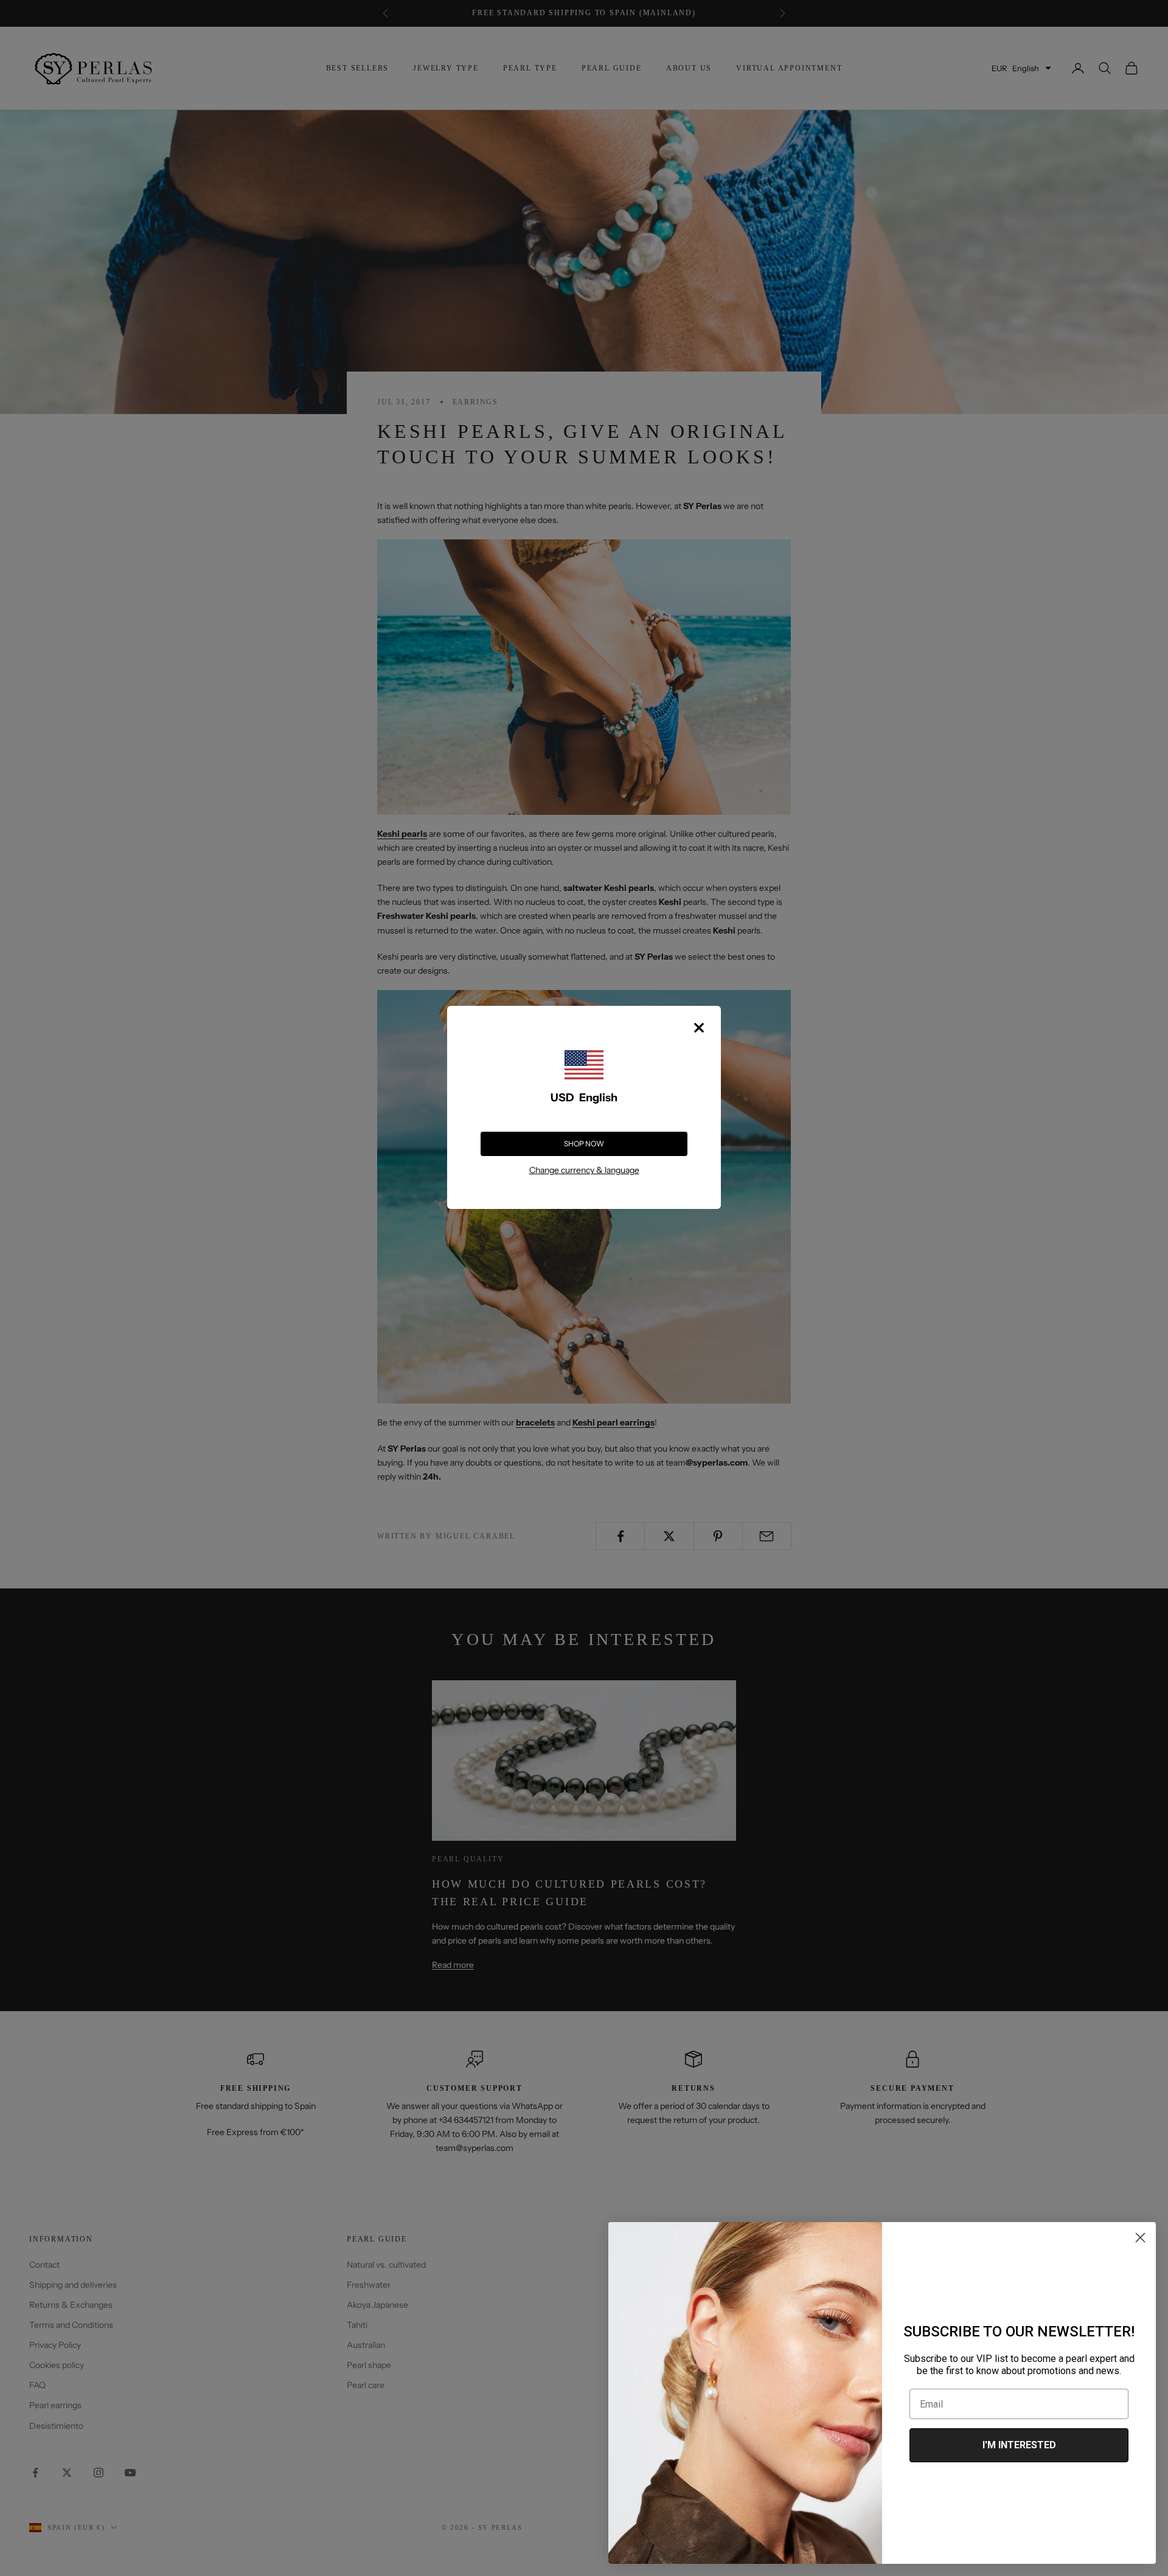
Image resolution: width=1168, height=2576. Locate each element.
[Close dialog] (1140, 2238)
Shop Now (584, 1144)
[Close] (699, 1028)
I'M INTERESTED (1019, 2445)
